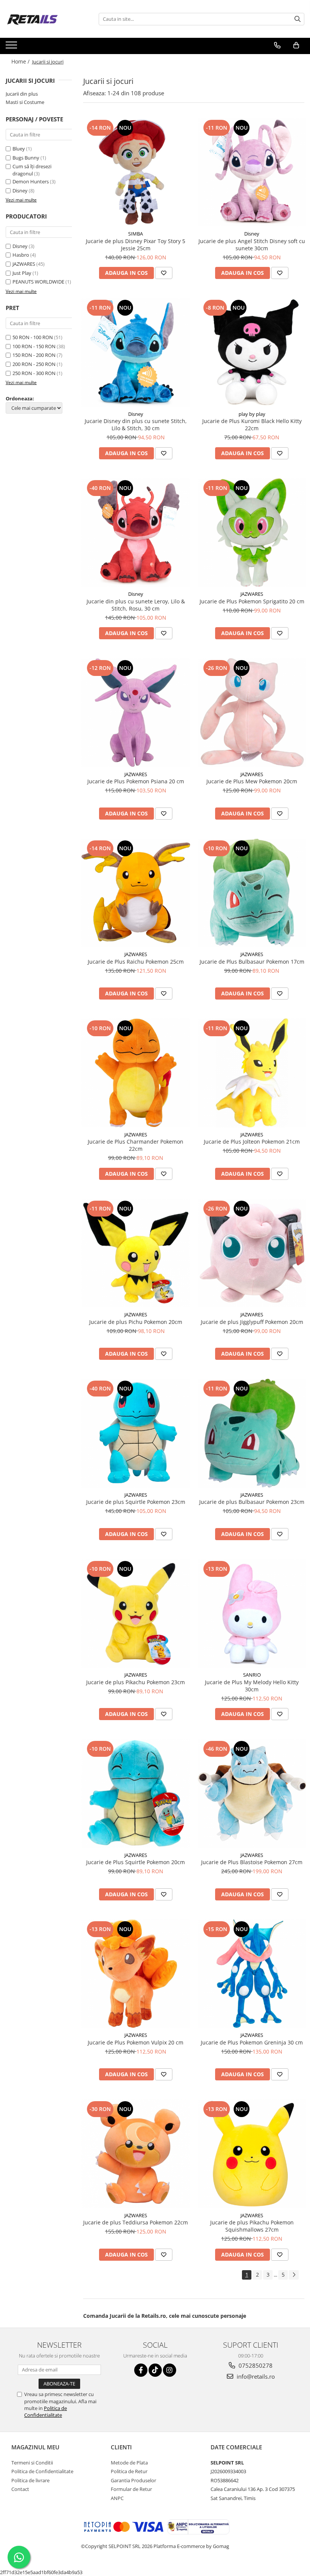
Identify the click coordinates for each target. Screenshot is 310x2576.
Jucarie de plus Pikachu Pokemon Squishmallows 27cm (252, 2226)
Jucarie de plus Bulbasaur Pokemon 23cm (252, 1502)
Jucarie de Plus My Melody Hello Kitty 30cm (252, 1686)
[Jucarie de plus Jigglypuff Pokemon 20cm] (252, 1253)
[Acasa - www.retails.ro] (43, 19)
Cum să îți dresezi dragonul (32, 170)
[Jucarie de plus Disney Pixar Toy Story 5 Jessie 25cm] (136, 172)
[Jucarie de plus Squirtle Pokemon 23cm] (136, 1433)
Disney (21, 191)
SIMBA (136, 234)
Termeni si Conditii (32, 2463)
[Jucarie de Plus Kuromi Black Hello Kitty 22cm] (252, 352)
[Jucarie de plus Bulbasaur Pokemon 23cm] (252, 1433)
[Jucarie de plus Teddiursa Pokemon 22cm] (136, 2154)
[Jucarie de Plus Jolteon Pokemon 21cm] (252, 1073)
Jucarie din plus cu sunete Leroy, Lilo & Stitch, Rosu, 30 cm (136, 605)
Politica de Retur (129, 2471)
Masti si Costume (25, 102)
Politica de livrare (30, 2480)
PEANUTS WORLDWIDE (38, 282)
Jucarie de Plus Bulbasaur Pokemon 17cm (252, 962)
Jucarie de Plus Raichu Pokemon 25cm (136, 962)
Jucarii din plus (22, 94)
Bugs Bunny (26, 158)
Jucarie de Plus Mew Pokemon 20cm (252, 781)
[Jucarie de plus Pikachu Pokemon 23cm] (136, 1613)
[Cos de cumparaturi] (296, 45)
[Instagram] (170, 2370)
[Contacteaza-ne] (277, 45)
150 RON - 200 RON (34, 355)
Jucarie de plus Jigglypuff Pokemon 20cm (252, 1322)
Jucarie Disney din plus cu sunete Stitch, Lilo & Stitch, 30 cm (136, 425)
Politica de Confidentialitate (46, 2412)
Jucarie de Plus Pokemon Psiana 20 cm (136, 781)
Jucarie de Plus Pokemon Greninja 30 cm (252, 2042)
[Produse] (12, 47)
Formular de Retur (131, 2489)
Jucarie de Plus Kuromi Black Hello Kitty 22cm (252, 425)
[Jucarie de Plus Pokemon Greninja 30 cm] (252, 1974)
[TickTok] (155, 2370)
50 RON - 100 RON (33, 337)
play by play (252, 414)
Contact (20, 2489)
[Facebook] (141, 2370)
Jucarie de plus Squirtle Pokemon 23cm (136, 1502)
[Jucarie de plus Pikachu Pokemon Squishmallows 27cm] (252, 2154)
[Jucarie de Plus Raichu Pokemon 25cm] (136, 893)
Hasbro (21, 255)
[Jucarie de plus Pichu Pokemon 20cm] (136, 1253)
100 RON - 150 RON (34, 346)
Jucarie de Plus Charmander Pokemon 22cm (136, 1145)
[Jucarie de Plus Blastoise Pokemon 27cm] (252, 1793)
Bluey (19, 149)
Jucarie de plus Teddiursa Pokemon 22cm (136, 2222)
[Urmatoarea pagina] (294, 2275)
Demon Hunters (31, 181)
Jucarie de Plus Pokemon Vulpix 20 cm (136, 2042)
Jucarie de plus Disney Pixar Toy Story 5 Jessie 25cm (136, 245)
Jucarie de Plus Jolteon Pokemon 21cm (252, 1142)
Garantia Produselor (133, 2480)
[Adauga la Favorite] (164, 273)
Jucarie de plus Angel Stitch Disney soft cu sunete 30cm (252, 245)
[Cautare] (298, 19)
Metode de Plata (129, 2463)
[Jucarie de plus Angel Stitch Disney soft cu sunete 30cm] (252, 172)
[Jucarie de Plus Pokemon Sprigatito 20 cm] (252, 533)
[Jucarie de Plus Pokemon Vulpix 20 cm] (136, 1974)
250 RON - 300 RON (34, 373)
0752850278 (255, 2365)
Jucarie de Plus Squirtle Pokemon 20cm (136, 1862)
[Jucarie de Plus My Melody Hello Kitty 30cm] (252, 1613)
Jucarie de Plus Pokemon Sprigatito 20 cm (252, 601)
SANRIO (252, 1675)
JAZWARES (24, 264)
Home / (21, 61)
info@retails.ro (255, 2376)
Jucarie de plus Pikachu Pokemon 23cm (136, 1682)
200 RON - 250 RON (34, 364)
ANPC (117, 2498)
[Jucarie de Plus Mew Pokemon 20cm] (252, 713)
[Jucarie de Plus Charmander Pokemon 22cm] (136, 1073)
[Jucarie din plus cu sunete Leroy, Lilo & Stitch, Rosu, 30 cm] (136, 533)
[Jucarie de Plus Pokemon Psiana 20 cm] (136, 713)
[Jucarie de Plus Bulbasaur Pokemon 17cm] (252, 893)
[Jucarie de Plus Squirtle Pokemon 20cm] (136, 1793)
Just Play (22, 273)
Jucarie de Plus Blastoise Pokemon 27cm (252, 1862)
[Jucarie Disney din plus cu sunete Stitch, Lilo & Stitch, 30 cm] (136, 352)
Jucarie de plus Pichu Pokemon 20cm (136, 1322)
